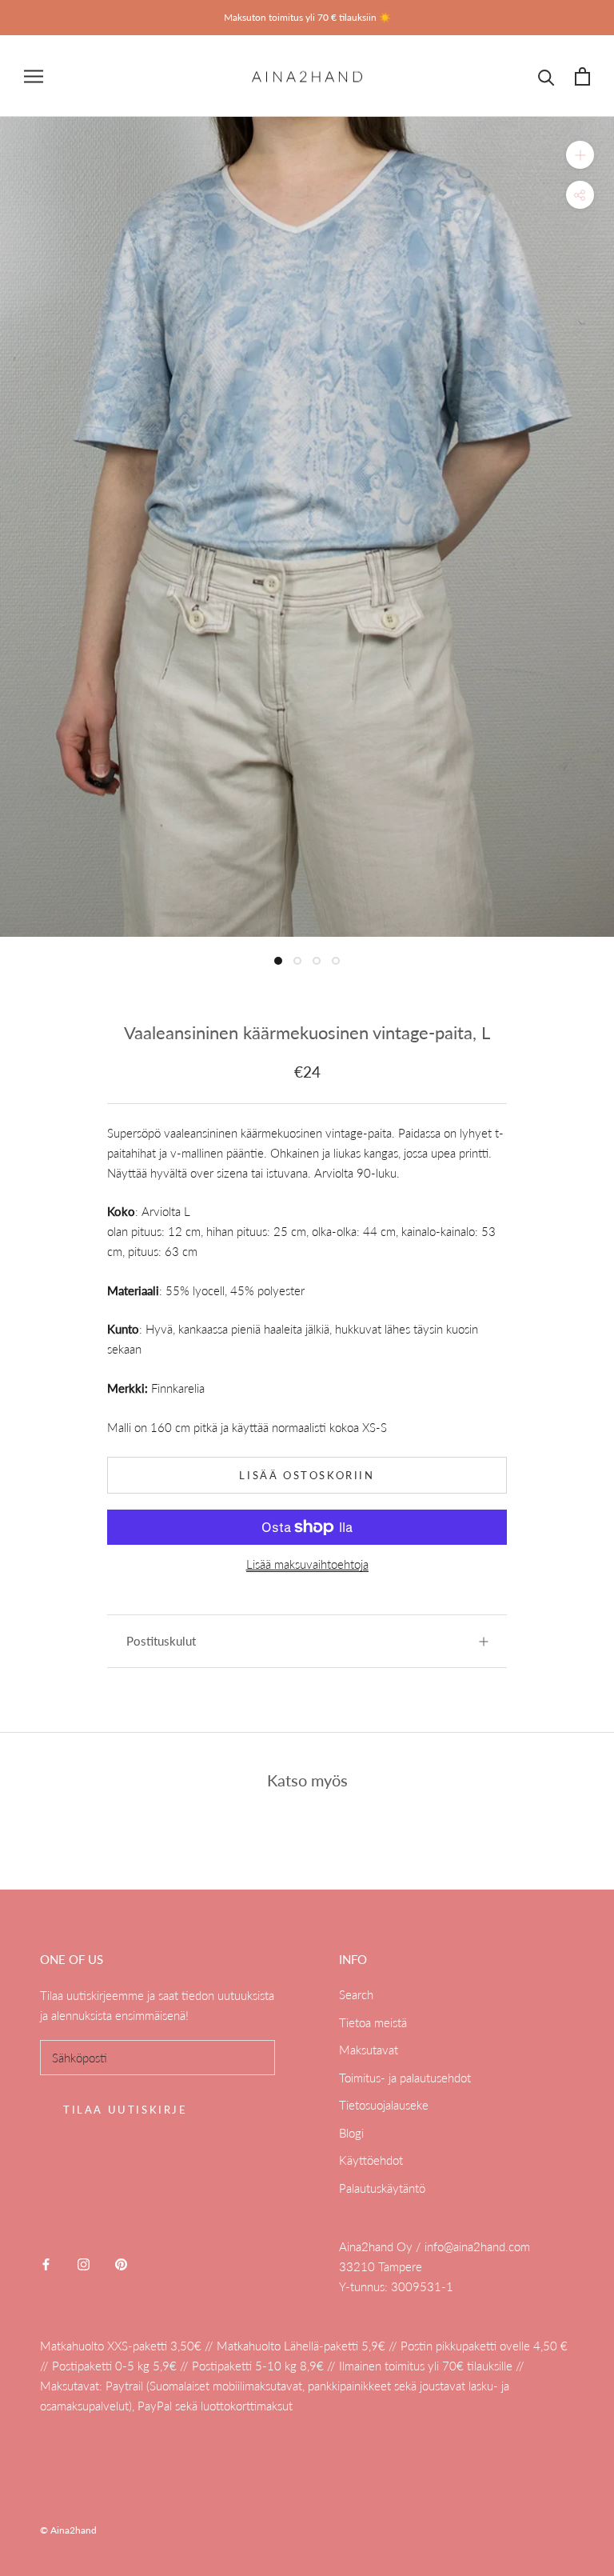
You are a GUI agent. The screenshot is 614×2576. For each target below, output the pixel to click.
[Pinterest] (121, 2263)
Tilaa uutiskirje (126, 2110)
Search (356, 1994)
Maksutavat (369, 2050)
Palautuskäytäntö (382, 2188)
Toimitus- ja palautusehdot (405, 2078)
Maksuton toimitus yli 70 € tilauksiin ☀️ (307, 17)
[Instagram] (84, 2263)
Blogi (351, 2133)
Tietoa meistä (373, 2022)
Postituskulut (161, 1641)
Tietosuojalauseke (384, 2105)
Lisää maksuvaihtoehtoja (307, 1564)
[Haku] (546, 76)
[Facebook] (46, 2263)
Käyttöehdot (371, 2160)
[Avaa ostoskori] (582, 76)
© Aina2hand (68, 2530)
